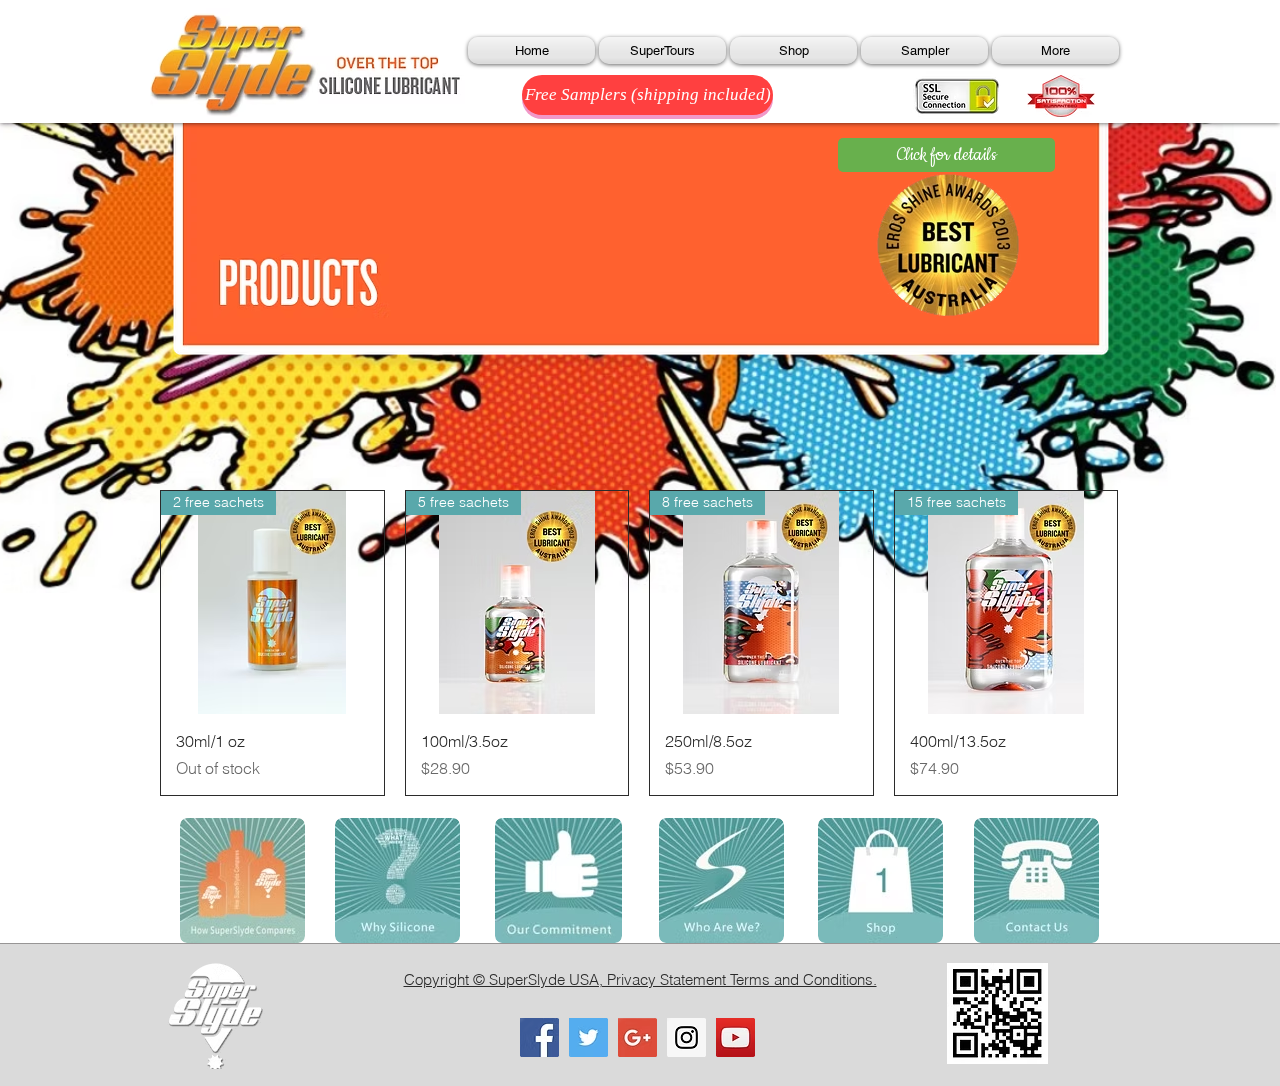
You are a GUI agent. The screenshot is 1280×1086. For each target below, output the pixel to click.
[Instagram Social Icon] (686, 1037)
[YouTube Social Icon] (735, 1037)
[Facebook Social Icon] (539, 1037)
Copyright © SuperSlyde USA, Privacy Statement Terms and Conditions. (640, 979)
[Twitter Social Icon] (588, 1037)
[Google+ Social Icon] (637, 1037)
